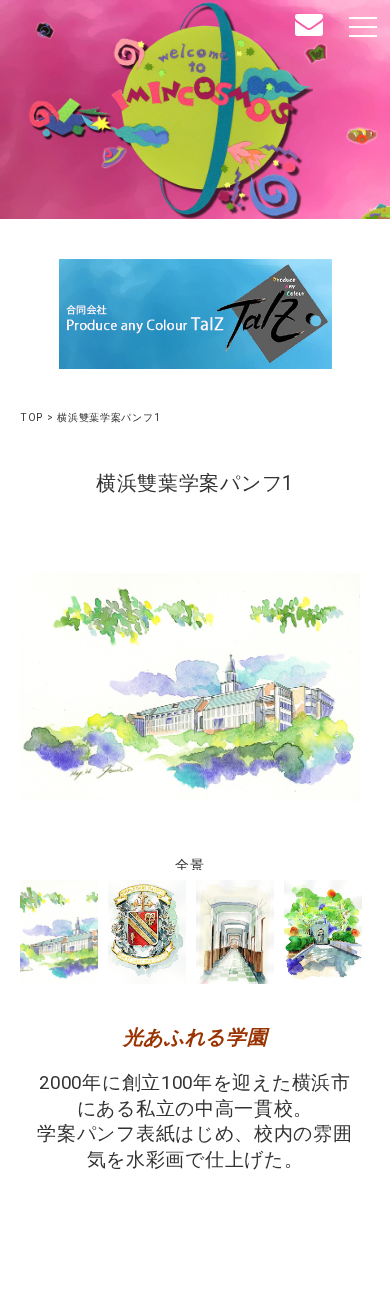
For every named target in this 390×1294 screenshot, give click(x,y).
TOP (31, 417)
